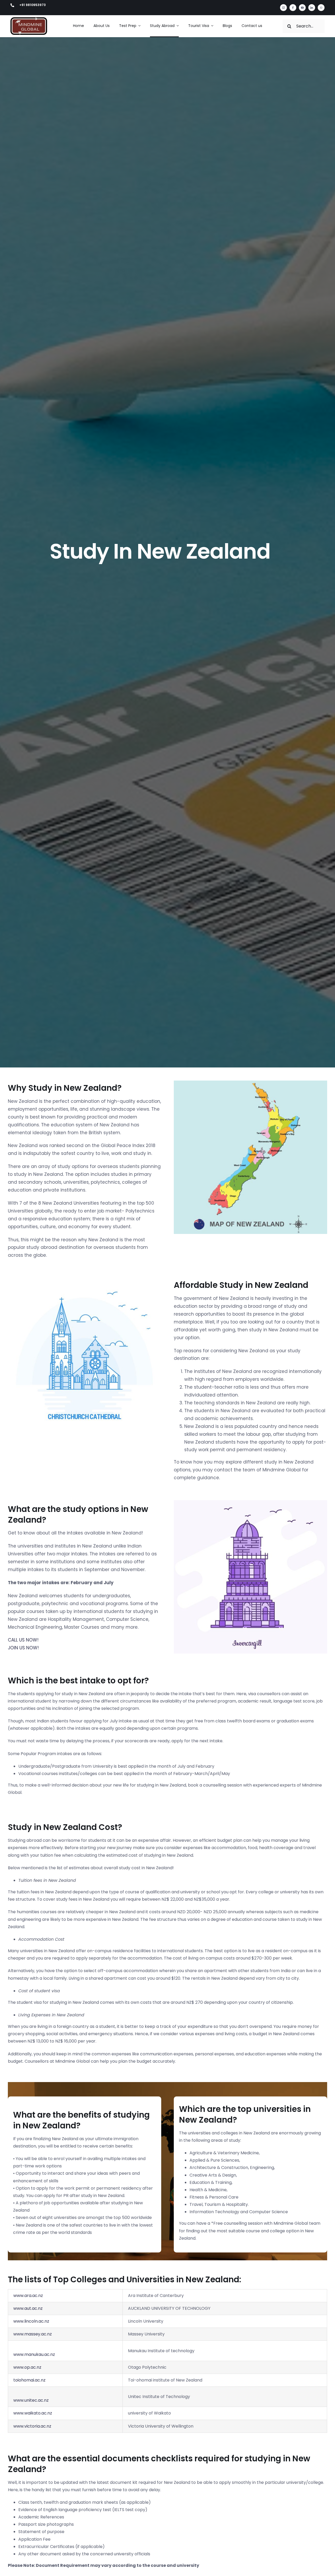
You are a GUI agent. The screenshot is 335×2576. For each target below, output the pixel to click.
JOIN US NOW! (23, 1648)
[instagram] (283, 8)
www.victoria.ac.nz (32, 2426)
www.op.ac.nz (27, 2367)
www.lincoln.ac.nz (31, 2321)
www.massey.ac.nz (33, 2334)
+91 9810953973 (33, 5)
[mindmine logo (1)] (29, 19)
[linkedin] (312, 8)
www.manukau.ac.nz (34, 2354)
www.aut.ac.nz (28, 2308)
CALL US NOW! (23, 1640)
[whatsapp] (321, 8)
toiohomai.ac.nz (29, 2380)
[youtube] (302, 8)
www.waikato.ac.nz (33, 2413)
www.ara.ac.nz (28, 2296)
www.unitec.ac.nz (31, 2400)
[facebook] (293, 8)
